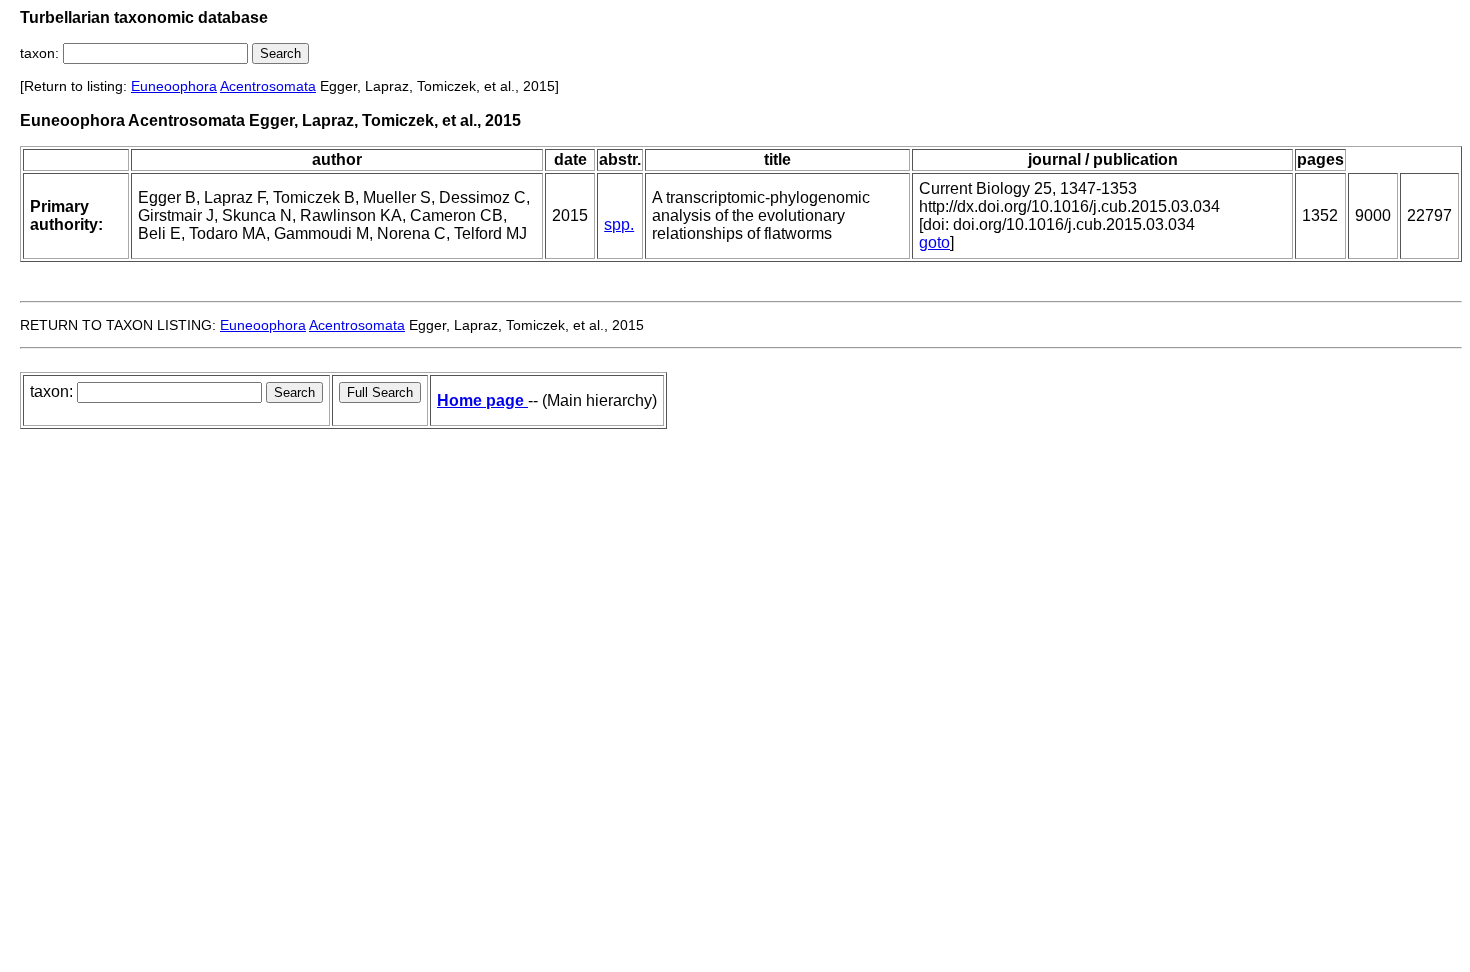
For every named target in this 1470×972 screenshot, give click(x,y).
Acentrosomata (268, 86)
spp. (619, 224)
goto (934, 242)
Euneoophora (174, 86)
